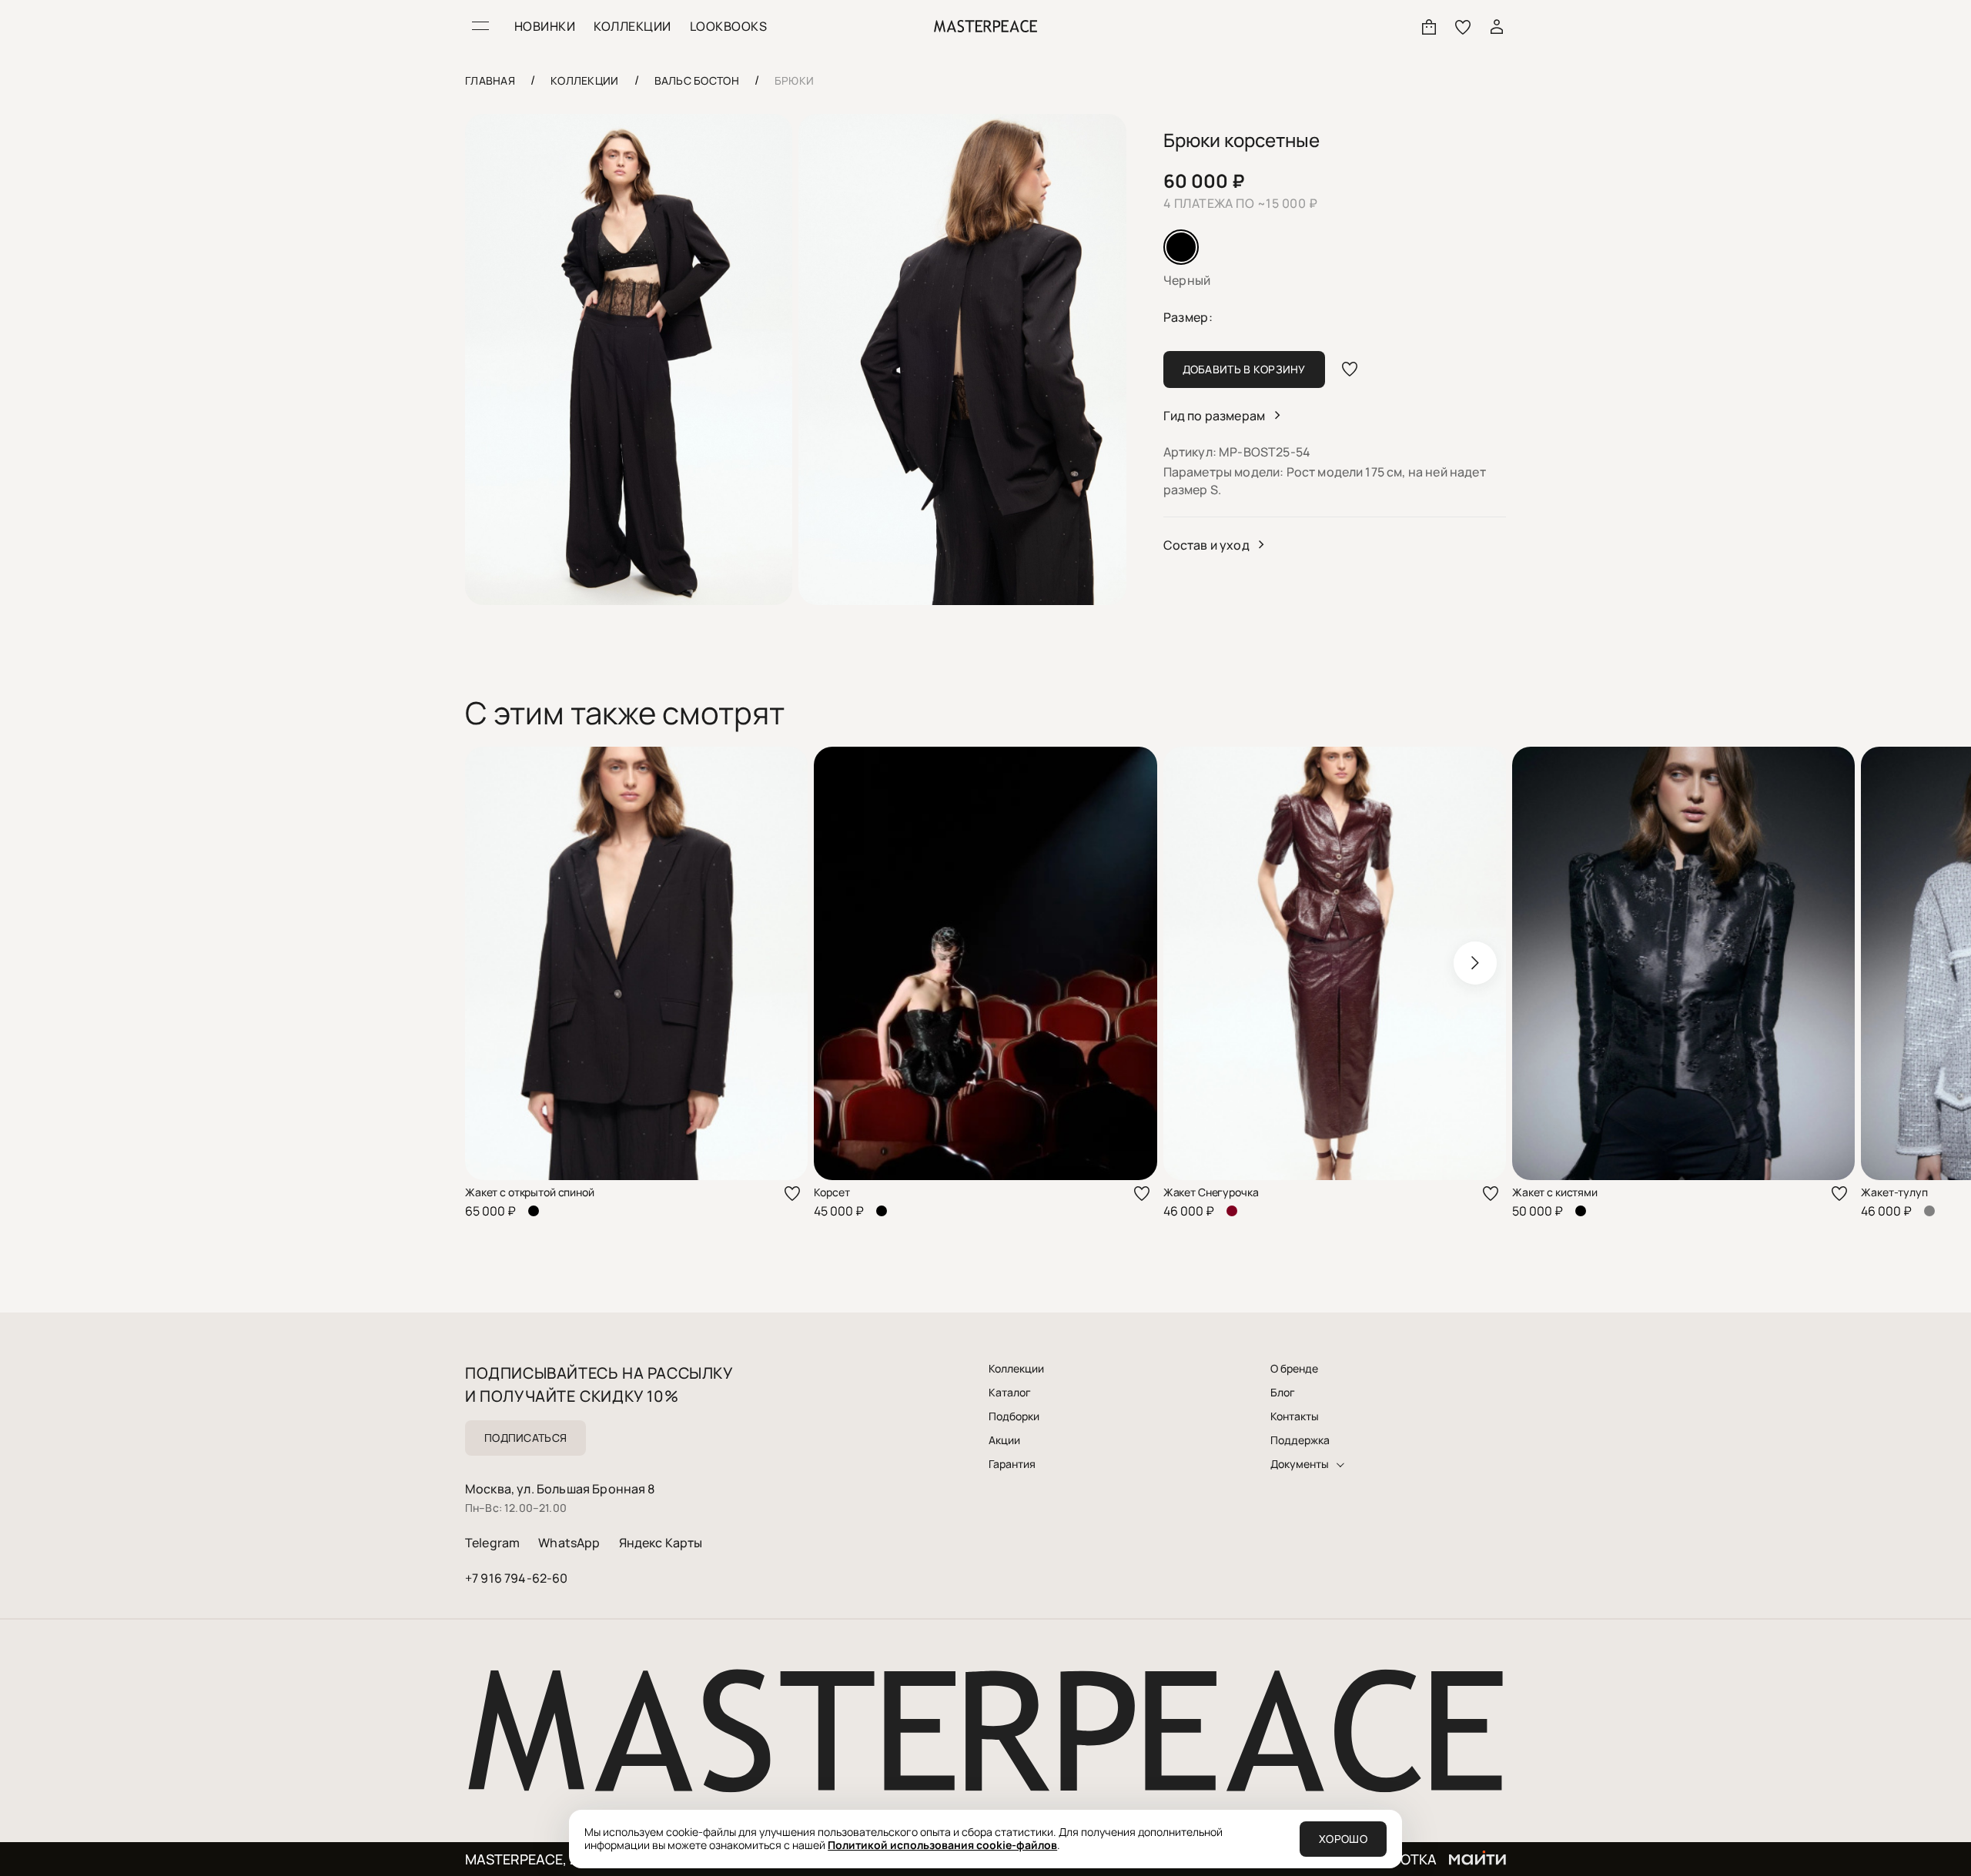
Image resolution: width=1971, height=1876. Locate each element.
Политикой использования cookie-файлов (942, 1845)
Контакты (1295, 1416)
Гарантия (1012, 1464)
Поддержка (1300, 1440)
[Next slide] (1475, 963)
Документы (1300, 1464)
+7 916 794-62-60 (517, 1578)
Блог (1283, 1393)
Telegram (492, 1543)
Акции (1004, 1440)
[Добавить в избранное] (1350, 370)
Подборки (1014, 1416)
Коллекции (1016, 1369)
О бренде (1294, 1369)
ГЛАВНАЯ (490, 80)
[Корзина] (1429, 26)
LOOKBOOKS (728, 26)
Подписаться (525, 1438)
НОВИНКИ (545, 26)
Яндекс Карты (661, 1543)
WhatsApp (569, 1543)
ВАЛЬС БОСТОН (697, 80)
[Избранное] (1463, 26)
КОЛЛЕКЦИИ (632, 26)
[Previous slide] (496, 963)
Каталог (1010, 1393)
